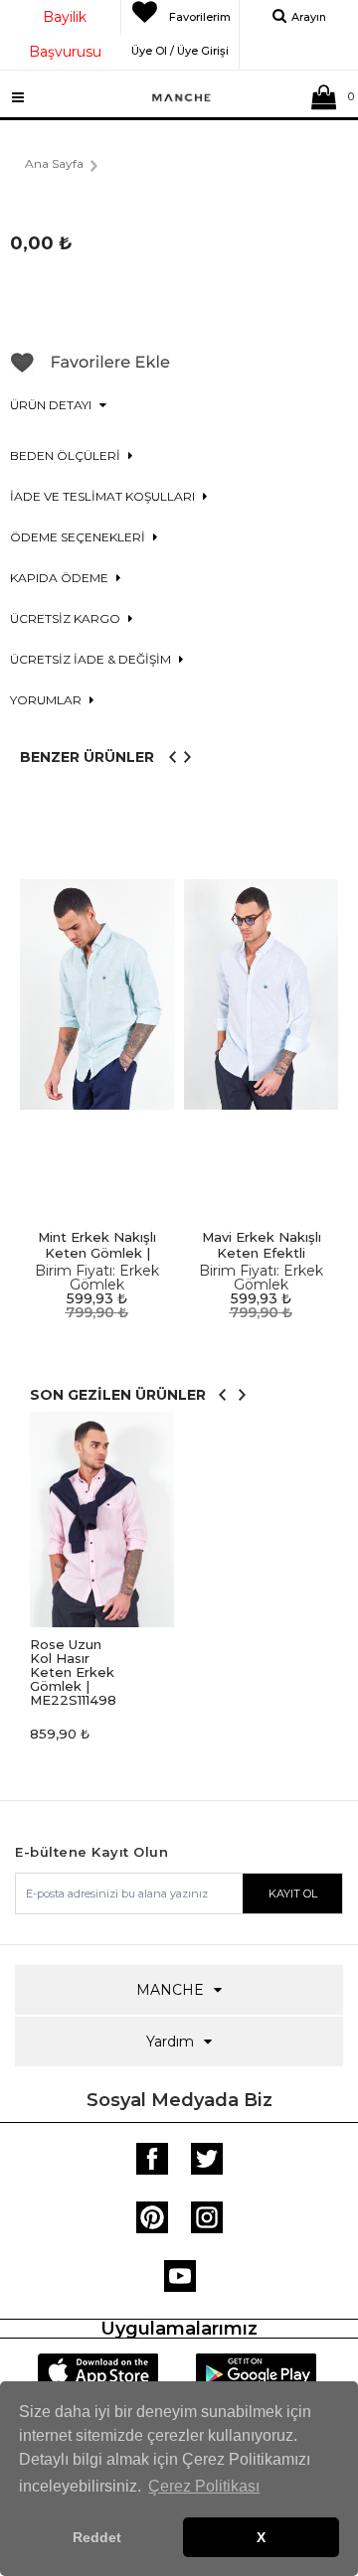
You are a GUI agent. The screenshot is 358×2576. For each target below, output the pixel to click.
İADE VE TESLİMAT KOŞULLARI (104, 496)
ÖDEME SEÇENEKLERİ (79, 537)
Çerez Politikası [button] (204, 2486)
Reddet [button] (97, 2537)
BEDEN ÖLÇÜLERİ (67, 455)
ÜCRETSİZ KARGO (67, 618)
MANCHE (170, 1990)
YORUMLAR (47, 700)
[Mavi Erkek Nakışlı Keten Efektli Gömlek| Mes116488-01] (261, 995)
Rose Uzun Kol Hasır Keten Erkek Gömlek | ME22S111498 (73, 1672)
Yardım (170, 2042)
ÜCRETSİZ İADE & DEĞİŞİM (92, 659)
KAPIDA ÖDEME (61, 578)
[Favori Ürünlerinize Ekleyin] (90, 370)
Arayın (309, 17)
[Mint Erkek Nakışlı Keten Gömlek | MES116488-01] (97, 995)
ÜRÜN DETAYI (52, 405)
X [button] (261, 2537)
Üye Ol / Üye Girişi (180, 48)
